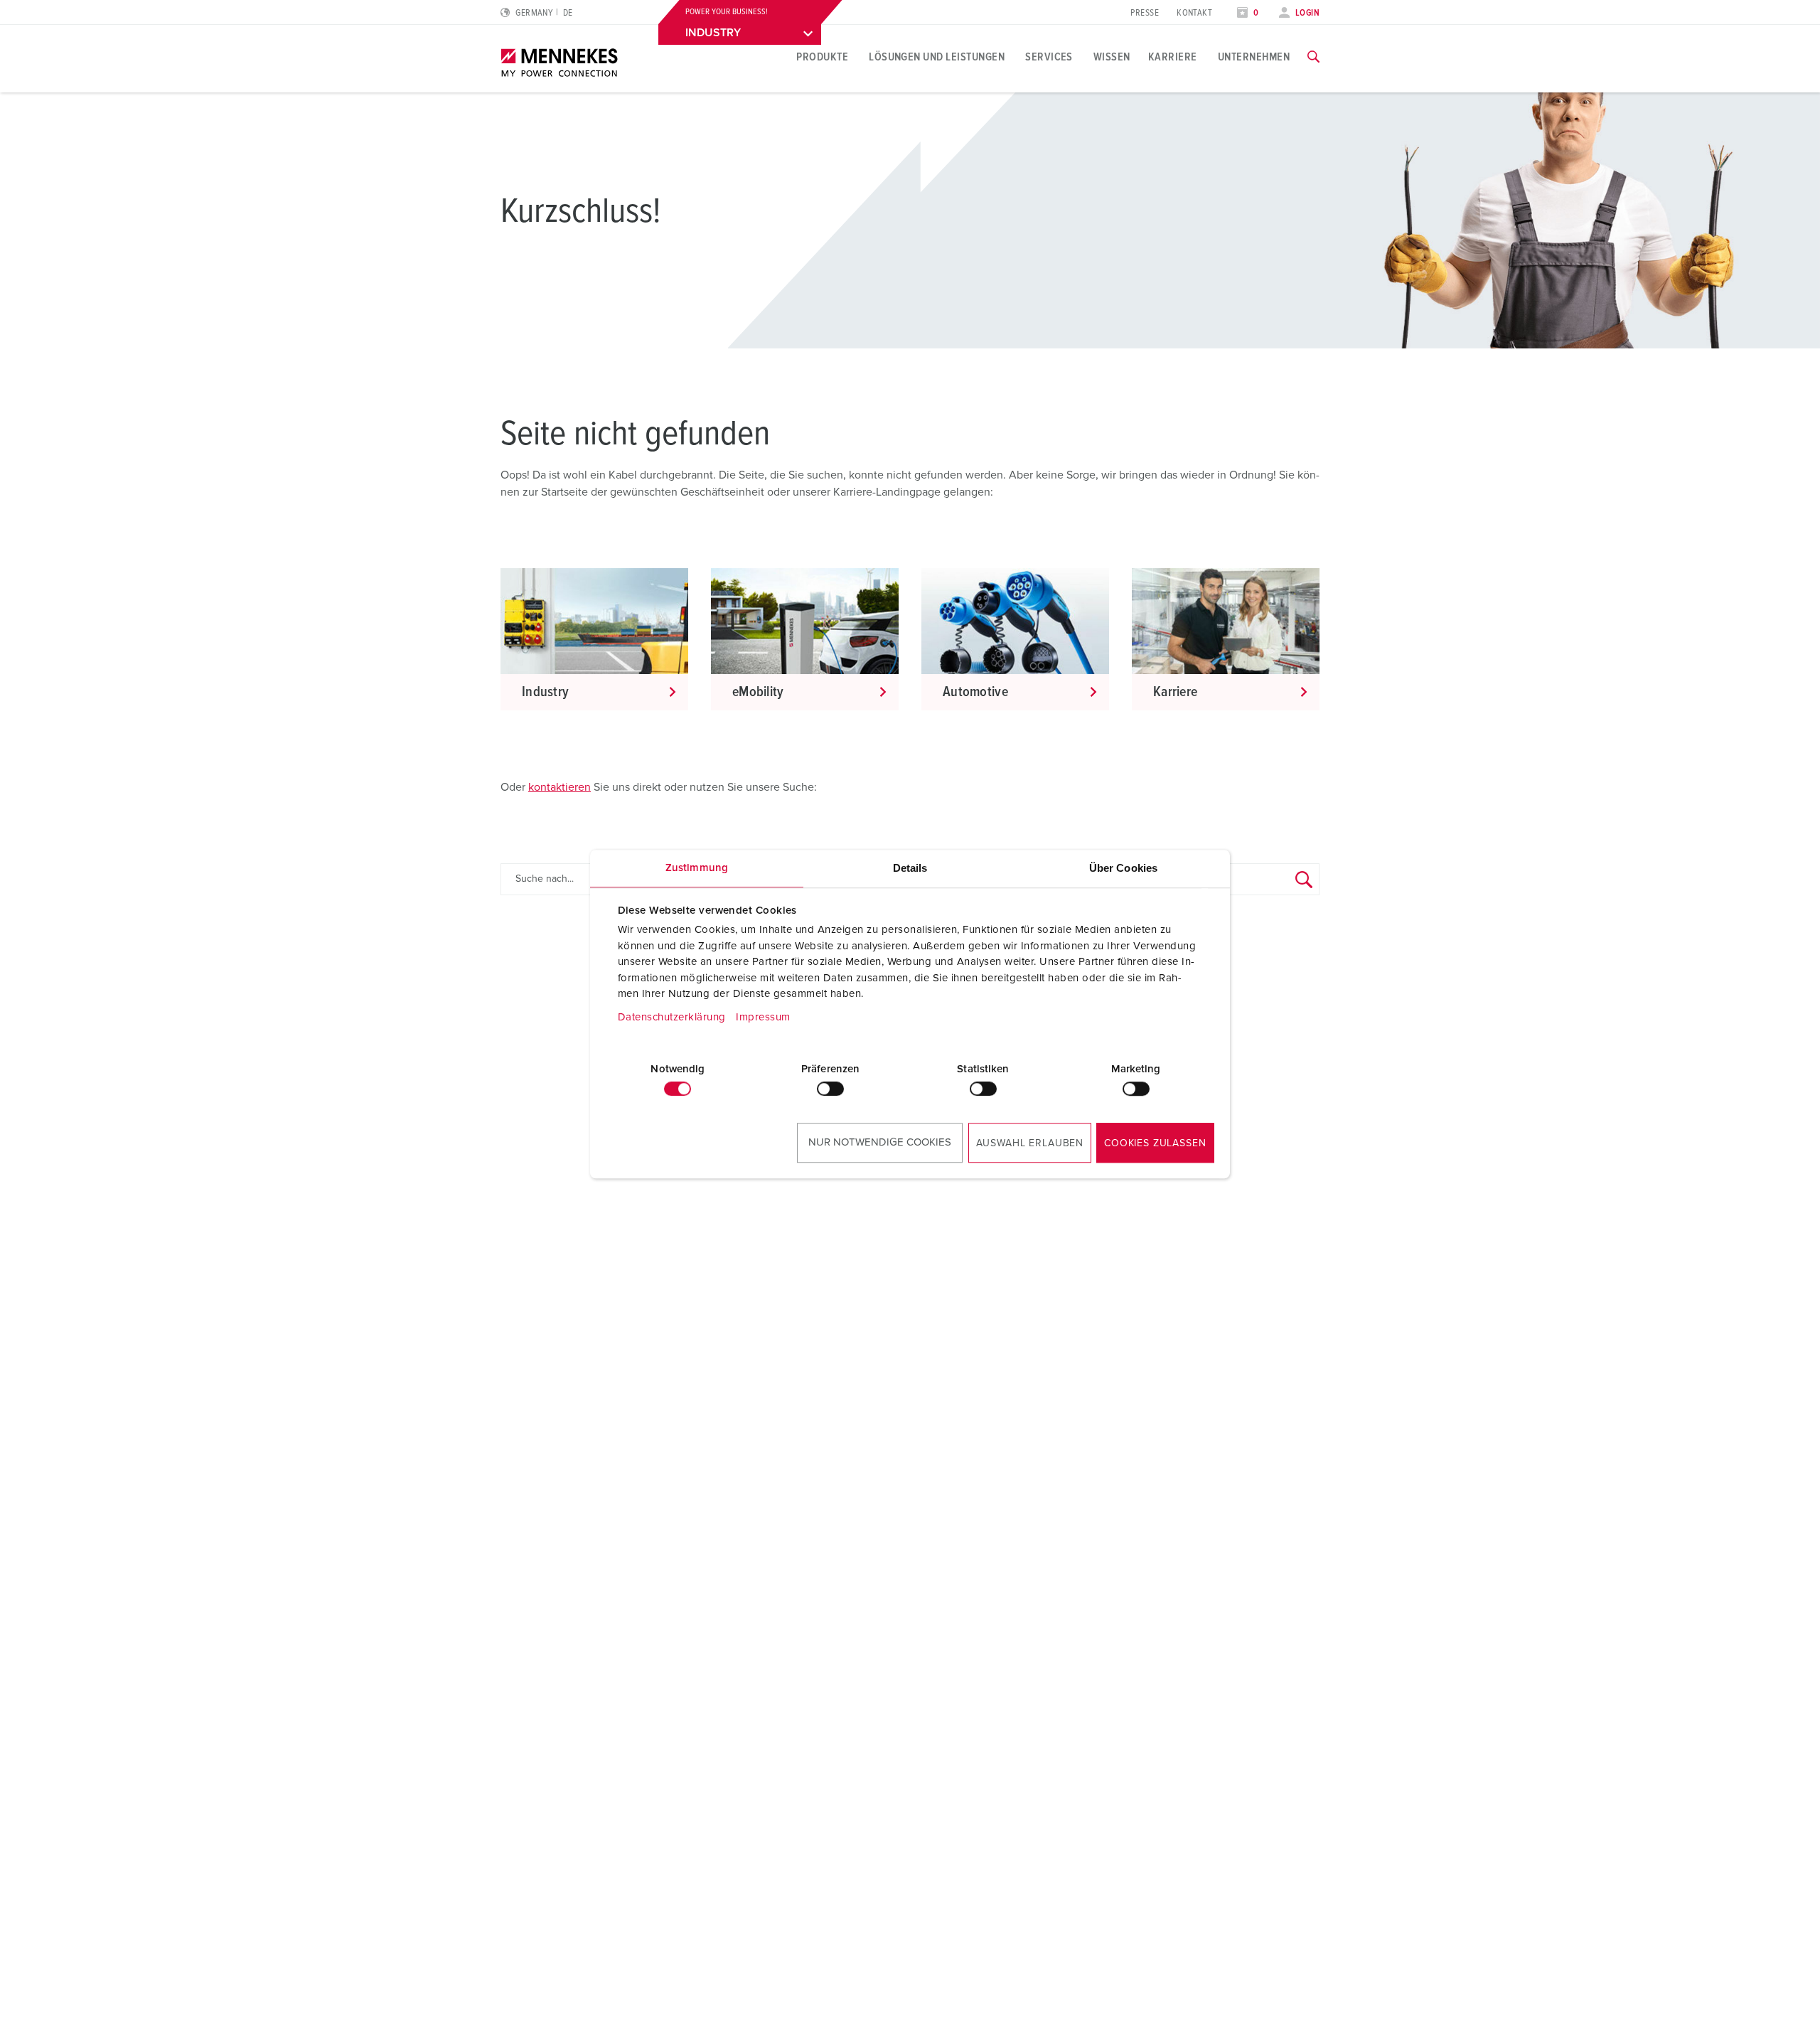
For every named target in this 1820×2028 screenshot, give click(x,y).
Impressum (763, 1017)
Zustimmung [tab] (697, 868)
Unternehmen (1254, 57)
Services (1049, 57)
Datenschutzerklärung (672, 1017)
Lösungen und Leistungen (937, 57)
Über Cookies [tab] (1123, 868)
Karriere (1173, 57)
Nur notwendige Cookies (880, 1142)
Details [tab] (910, 868)
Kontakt (1194, 13)
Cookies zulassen (1155, 1143)
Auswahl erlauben (1030, 1143)
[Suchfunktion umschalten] (1313, 57)
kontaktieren (560, 787)
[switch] (830, 1089)
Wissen (1112, 57)
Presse (1145, 13)
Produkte (822, 57)
